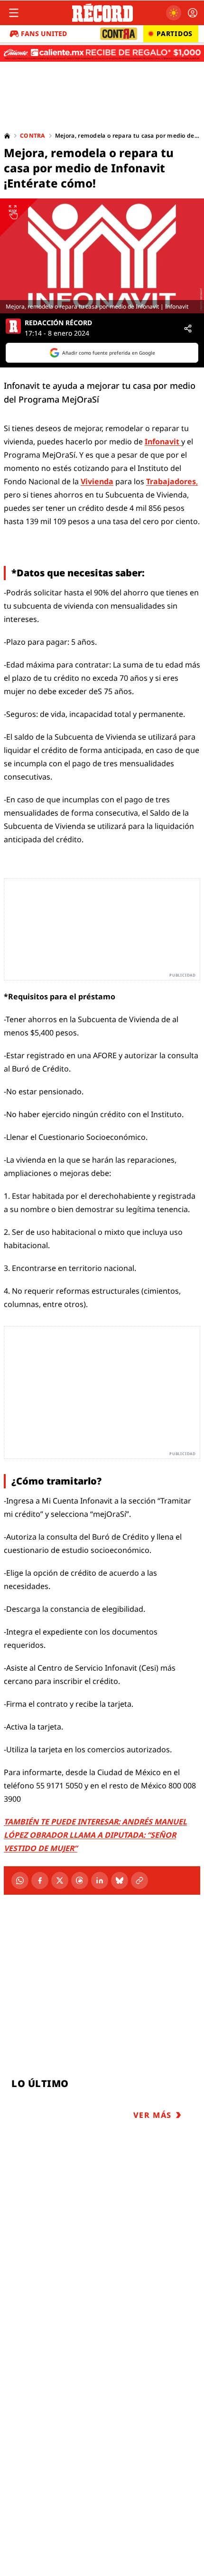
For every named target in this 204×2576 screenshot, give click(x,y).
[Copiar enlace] (139, 1880)
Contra (33, 136)
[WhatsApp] (20, 1880)
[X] (60, 1880)
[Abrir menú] (14, 13)
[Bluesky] (120, 1880)
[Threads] (80, 1880)
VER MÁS (153, 2115)
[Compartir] (188, 329)
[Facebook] (40, 1880)
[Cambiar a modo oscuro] (174, 13)
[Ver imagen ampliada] (102, 256)
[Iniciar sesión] (193, 13)
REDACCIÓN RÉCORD (58, 323)
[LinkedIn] (100, 1880)
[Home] (7, 136)
